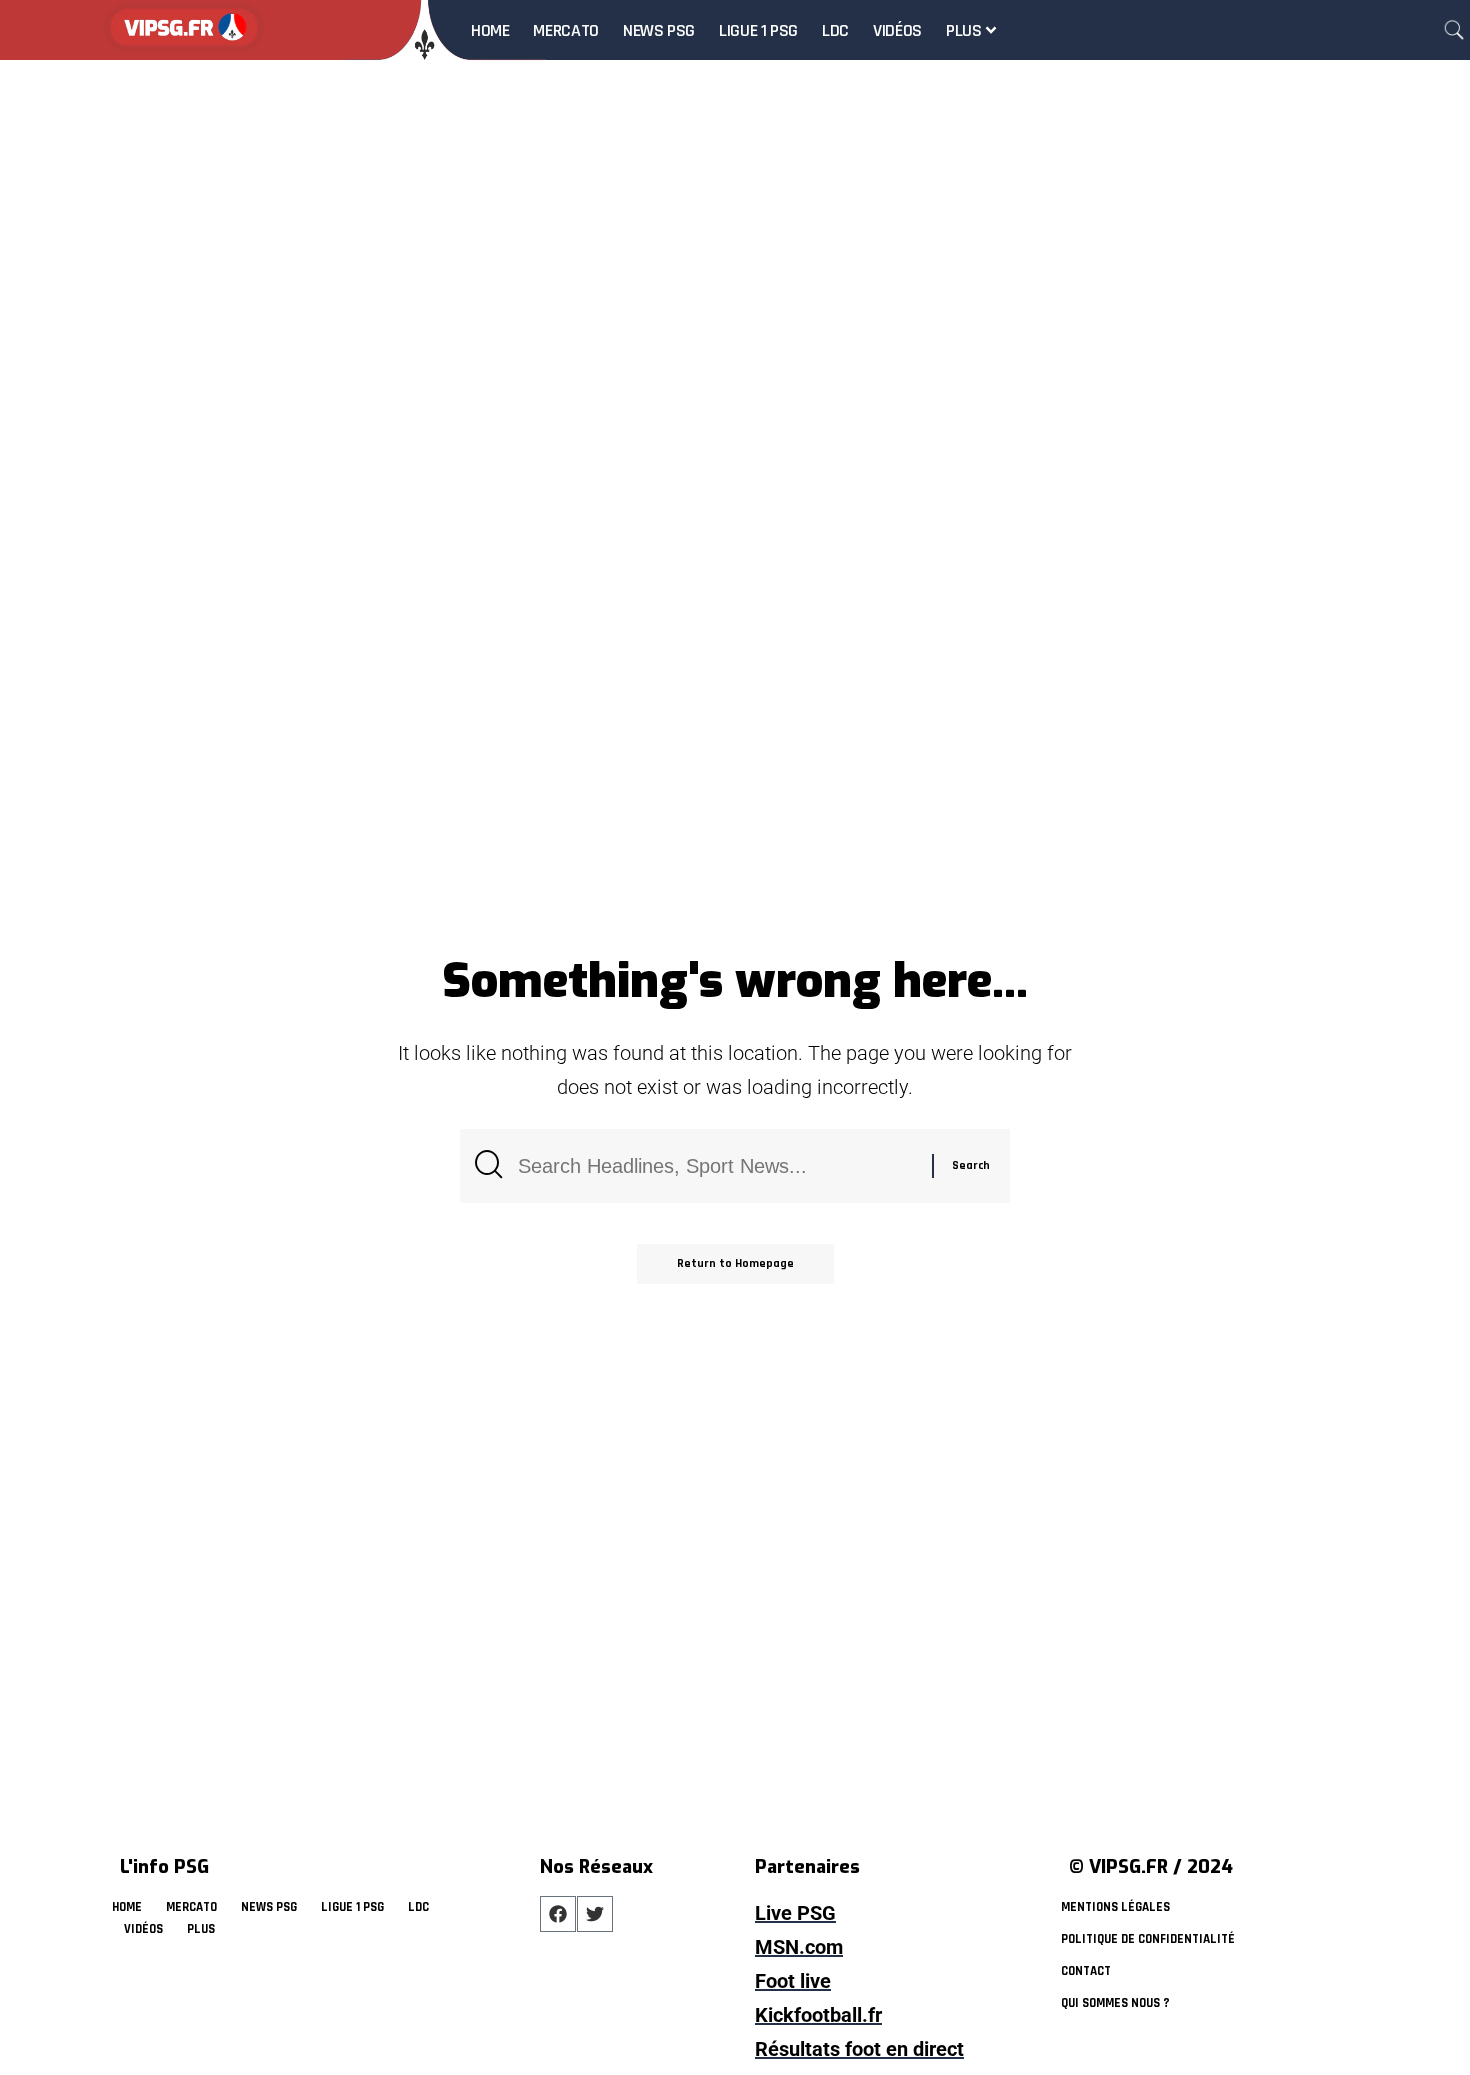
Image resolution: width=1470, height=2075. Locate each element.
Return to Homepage (735, 1263)
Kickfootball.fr (818, 2015)
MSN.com (799, 1947)
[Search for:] (717, 1166)
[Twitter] (595, 1914)
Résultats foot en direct (859, 2049)
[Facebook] (558, 1914)
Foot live (793, 1981)
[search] (1454, 30)
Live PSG (795, 1913)
